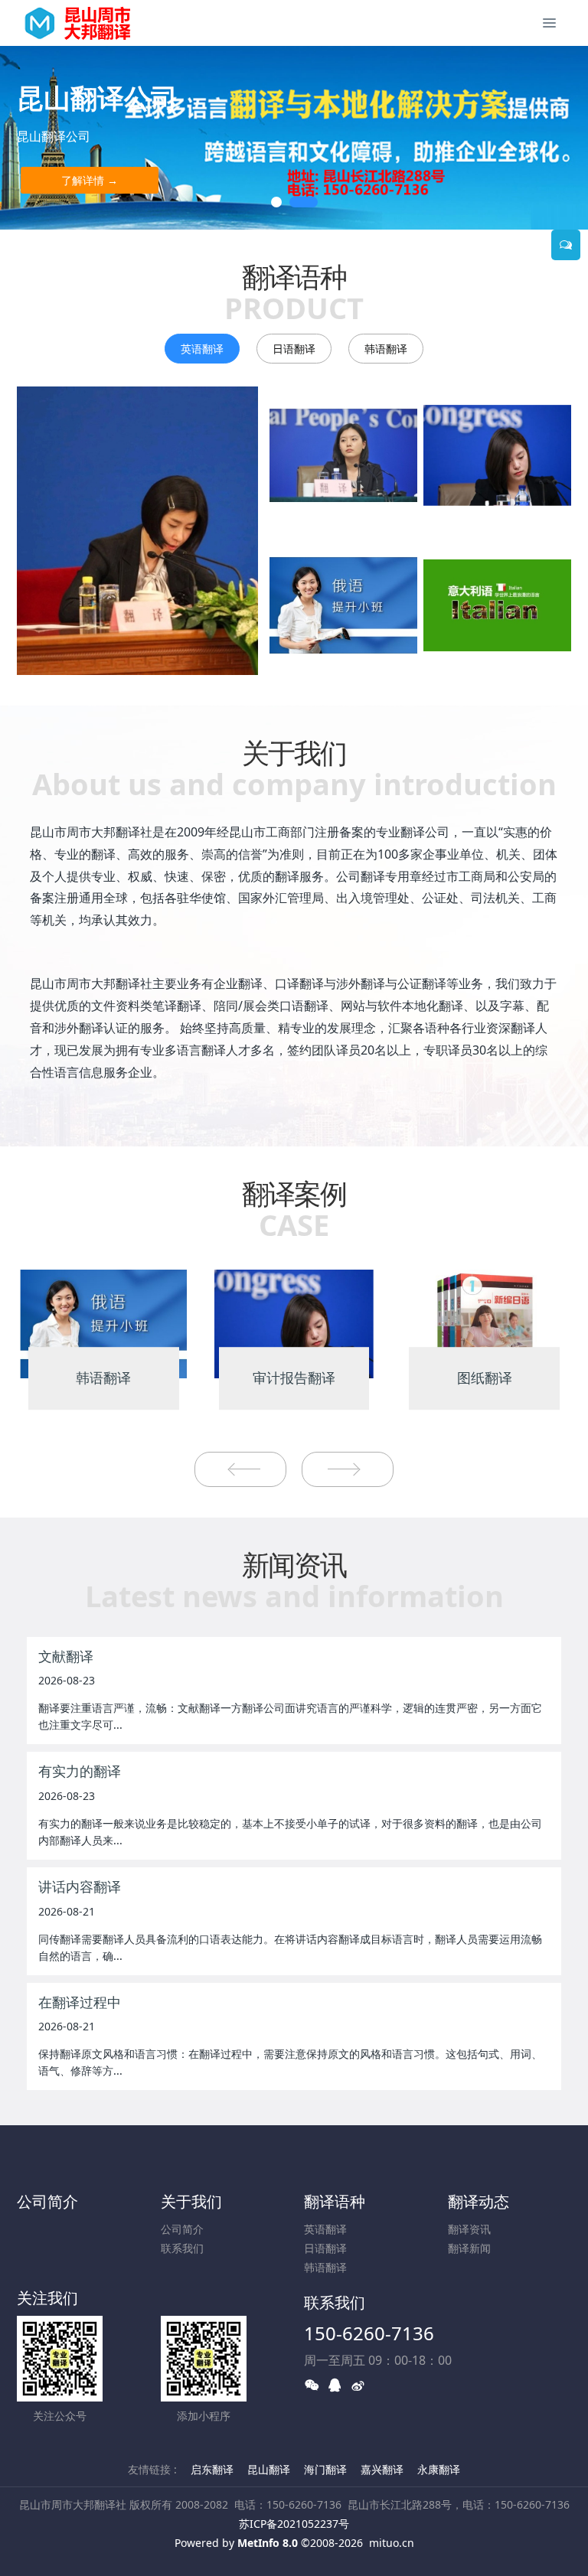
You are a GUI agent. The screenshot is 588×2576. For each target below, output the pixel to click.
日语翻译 (294, 349)
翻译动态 (479, 2201)
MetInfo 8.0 (268, 2543)
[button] (29, 138)
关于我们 (191, 2201)
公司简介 (47, 2201)
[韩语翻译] (104, 1323)
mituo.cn (392, 2543)
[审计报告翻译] (294, 1323)
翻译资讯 (469, 2229)
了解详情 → (90, 180)
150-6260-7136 (369, 2333)
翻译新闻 (469, 2248)
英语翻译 (202, 349)
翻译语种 (335, 2201)
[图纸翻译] (484, 1323)
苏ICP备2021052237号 (294, 2524)
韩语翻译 (386, 349)
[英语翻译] (137, 531)
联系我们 (182, 2248)
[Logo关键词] (86, 23)
